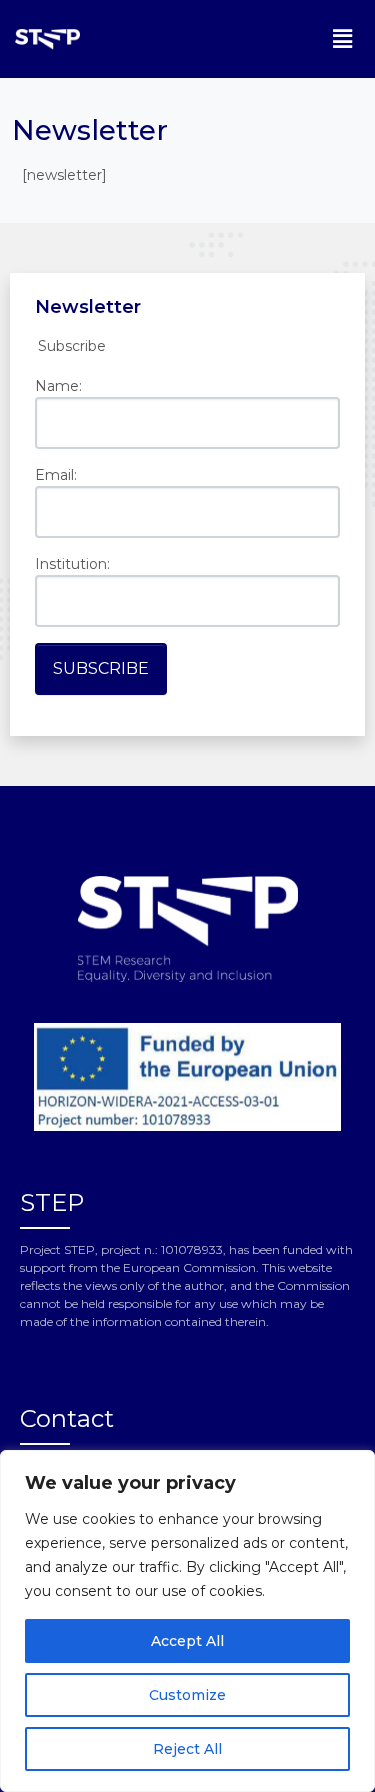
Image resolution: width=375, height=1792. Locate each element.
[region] (187, 1621)
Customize (187, 1695)
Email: (56, 475)
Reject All (187, 1749)
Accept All (187, 1641)
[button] (343, 39)
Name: (58, 386)
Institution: (72, 564)
